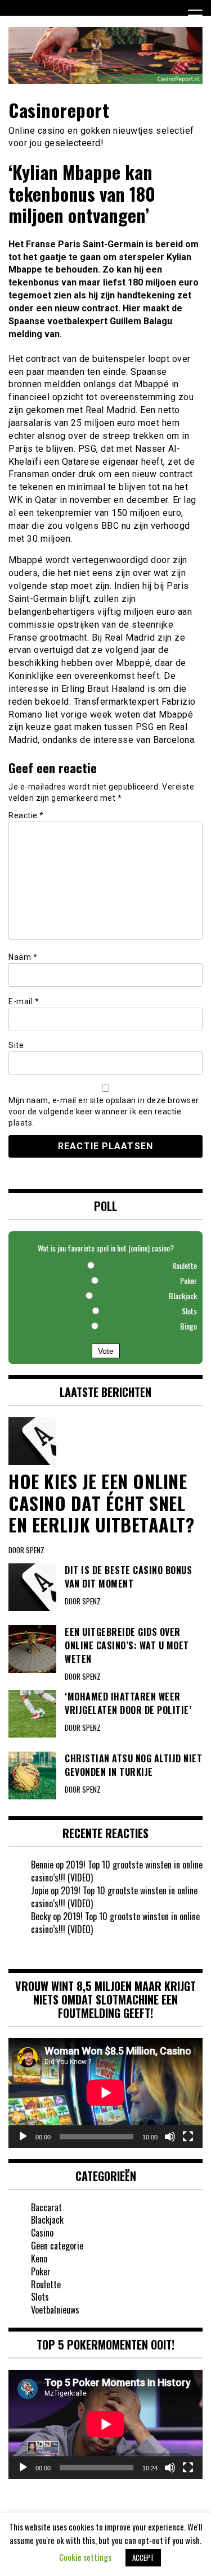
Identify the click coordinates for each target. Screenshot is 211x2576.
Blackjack (47, 2220)
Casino (42, 2233)
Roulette (46, 2284)
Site (16, 1045)
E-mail (24, 1001)
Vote (106, 1351)
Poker (41, 2271)
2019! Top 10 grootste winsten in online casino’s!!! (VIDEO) (117, 1871)
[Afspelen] (23, 2137)
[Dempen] (170, 2137)
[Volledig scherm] (188, 2137)
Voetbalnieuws (55, 2310)
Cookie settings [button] (85, 2557)
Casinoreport (59, 110)
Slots (40, 2297)
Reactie (26, 815)
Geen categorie (57, 2246)
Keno (39, 2258)
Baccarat (46, 2207)
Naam (23, 957)
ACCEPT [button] (143, 2557)
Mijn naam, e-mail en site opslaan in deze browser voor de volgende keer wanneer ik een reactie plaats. (104, 1112)
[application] (105, 2093)
